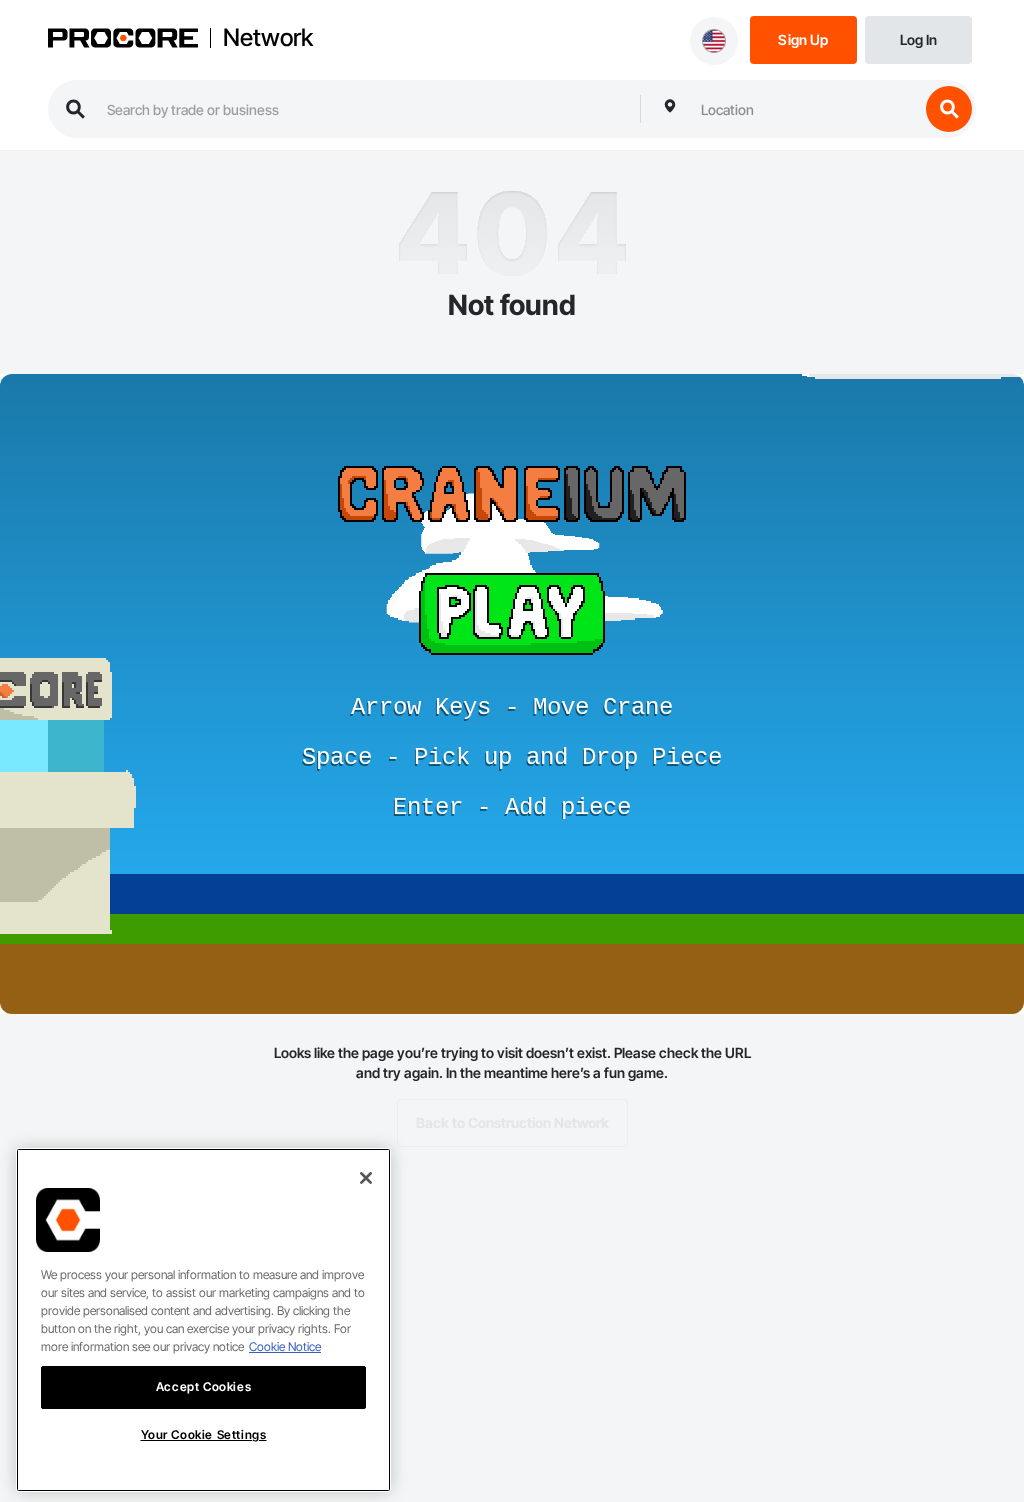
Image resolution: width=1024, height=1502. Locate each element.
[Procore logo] (123, 40)
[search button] (949, 109)
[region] (203, 1320)
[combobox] (805, 109)
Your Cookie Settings (204, 1434)
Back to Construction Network (512, 1122)
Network (268, 38)
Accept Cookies (203, 1386)
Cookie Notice (285, 1346)
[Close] (366, 1178)
